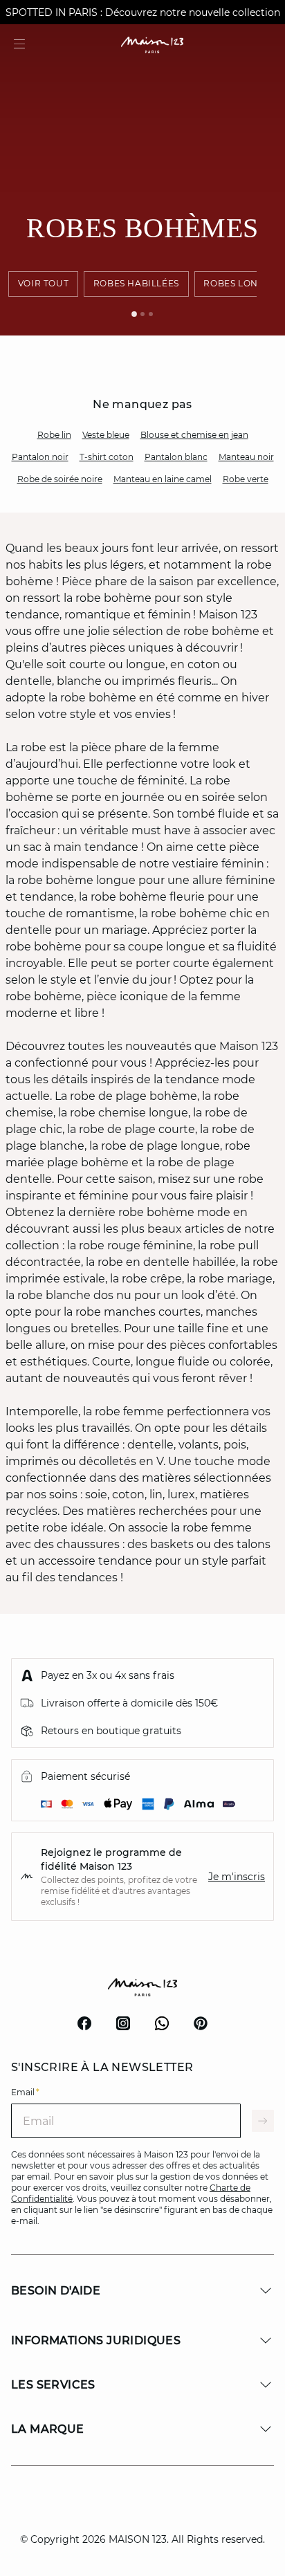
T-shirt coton (107, 457)
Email (25, 2092)
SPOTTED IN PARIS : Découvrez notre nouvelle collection (143, 12)
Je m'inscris (237, 1877)
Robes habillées (136, 283)
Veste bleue (106, 435)
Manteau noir (246, 457)
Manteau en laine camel (163, 479)
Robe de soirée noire (60, 479)
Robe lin (54, 435)
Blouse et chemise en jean (194, 435)
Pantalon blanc (176, 457)
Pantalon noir (40, 457)
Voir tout (43, 283)
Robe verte (246, 479)
